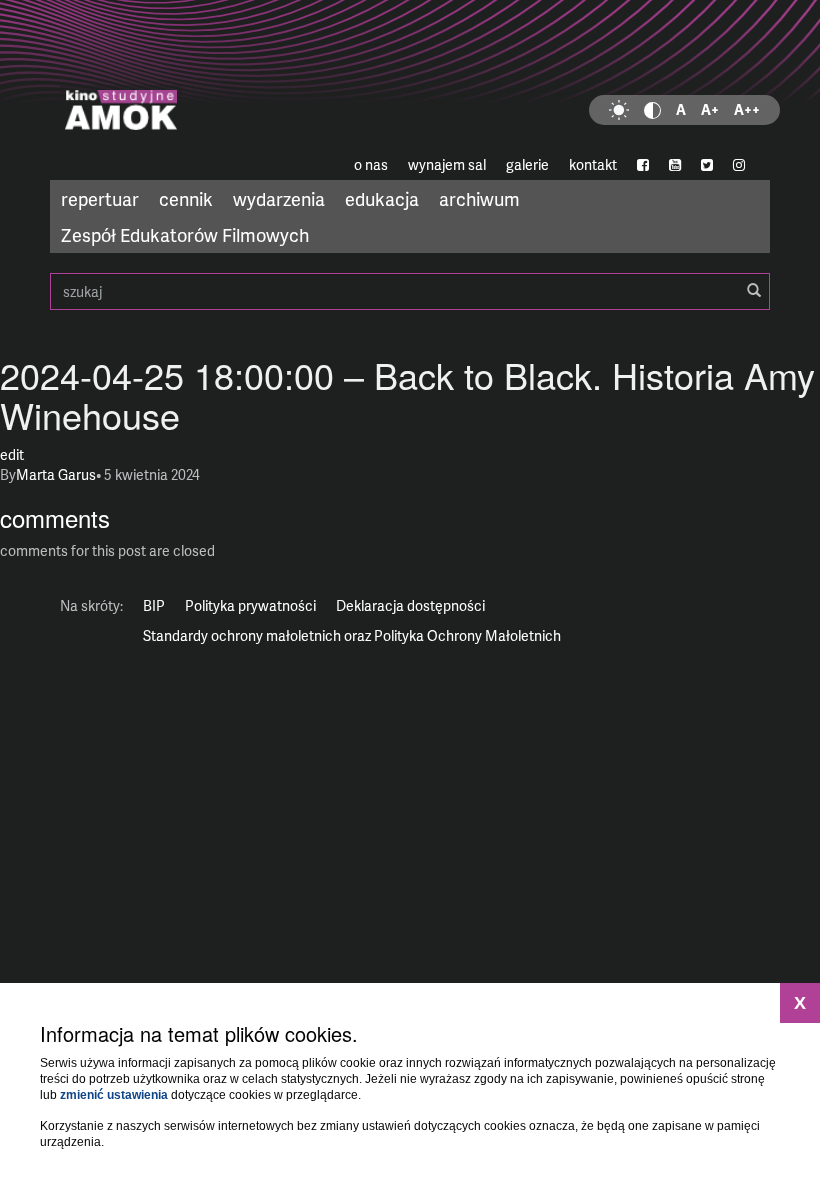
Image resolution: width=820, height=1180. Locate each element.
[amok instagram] (739, 165)
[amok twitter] (707, 165)
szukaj (410, 291)
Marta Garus (56, 474)
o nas (371, 164)
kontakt (593, 164)
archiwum (479, 198)
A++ (747, 109)
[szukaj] (754, 291)
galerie (527, 164)
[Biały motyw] (619, 110)
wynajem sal (447, 164)
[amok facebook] (643, 165)
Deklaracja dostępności (410, 605)
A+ (710, 109)
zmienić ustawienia (114, 1095)
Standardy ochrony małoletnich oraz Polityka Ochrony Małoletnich (352, 635)
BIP (154, 605)
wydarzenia (279, 198)
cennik (186, 198)
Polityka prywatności (250, 605)
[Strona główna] (410, 75)
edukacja (382, 198)
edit (12, 454)
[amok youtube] (675, 165)
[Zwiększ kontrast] (652, 110)
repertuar (100, 198)
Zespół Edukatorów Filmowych (185, 234)
